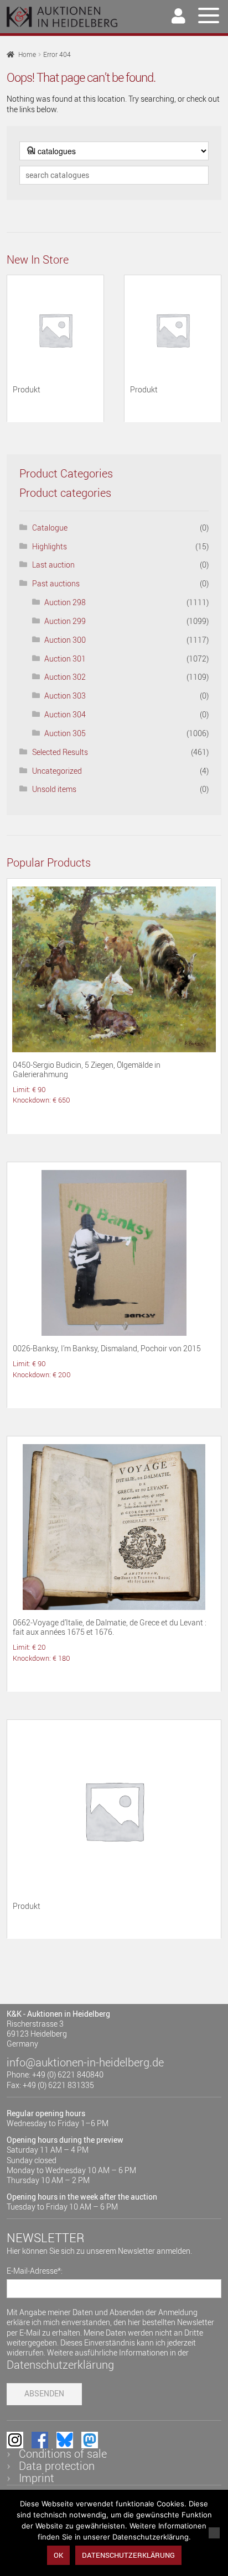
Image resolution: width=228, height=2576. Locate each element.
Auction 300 (65, 640)
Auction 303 (65, 696)
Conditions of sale (63, 2454)
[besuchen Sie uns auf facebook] (40, 2440)
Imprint (37, 2478)
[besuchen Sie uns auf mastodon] (90, 2440)
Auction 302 (65, 677)
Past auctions (56, 583)
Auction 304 (65, 714)
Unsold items (54, 789)
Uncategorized (57, 771)
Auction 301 (65, 659)
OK (58, 2555)
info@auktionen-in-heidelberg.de (85, 2062)
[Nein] (214, 2533)
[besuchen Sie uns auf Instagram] (15, 2440)
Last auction (53, 565)
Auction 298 (65, 602)
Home (27, 54)
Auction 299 (65, 621)
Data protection (57, 2466)
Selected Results (60, 752)
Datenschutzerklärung (60, 2365)
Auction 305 (65, 733)
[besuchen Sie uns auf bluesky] (65, 2440)
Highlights (50, 546)
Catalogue (50, 528)
